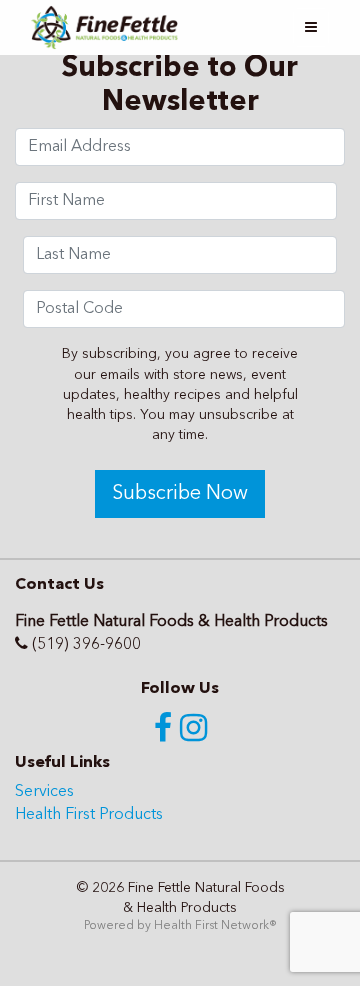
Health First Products (89, 815)
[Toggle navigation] (311, 27)
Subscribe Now (180, 494)
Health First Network (211, 926)
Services (44, 792)
